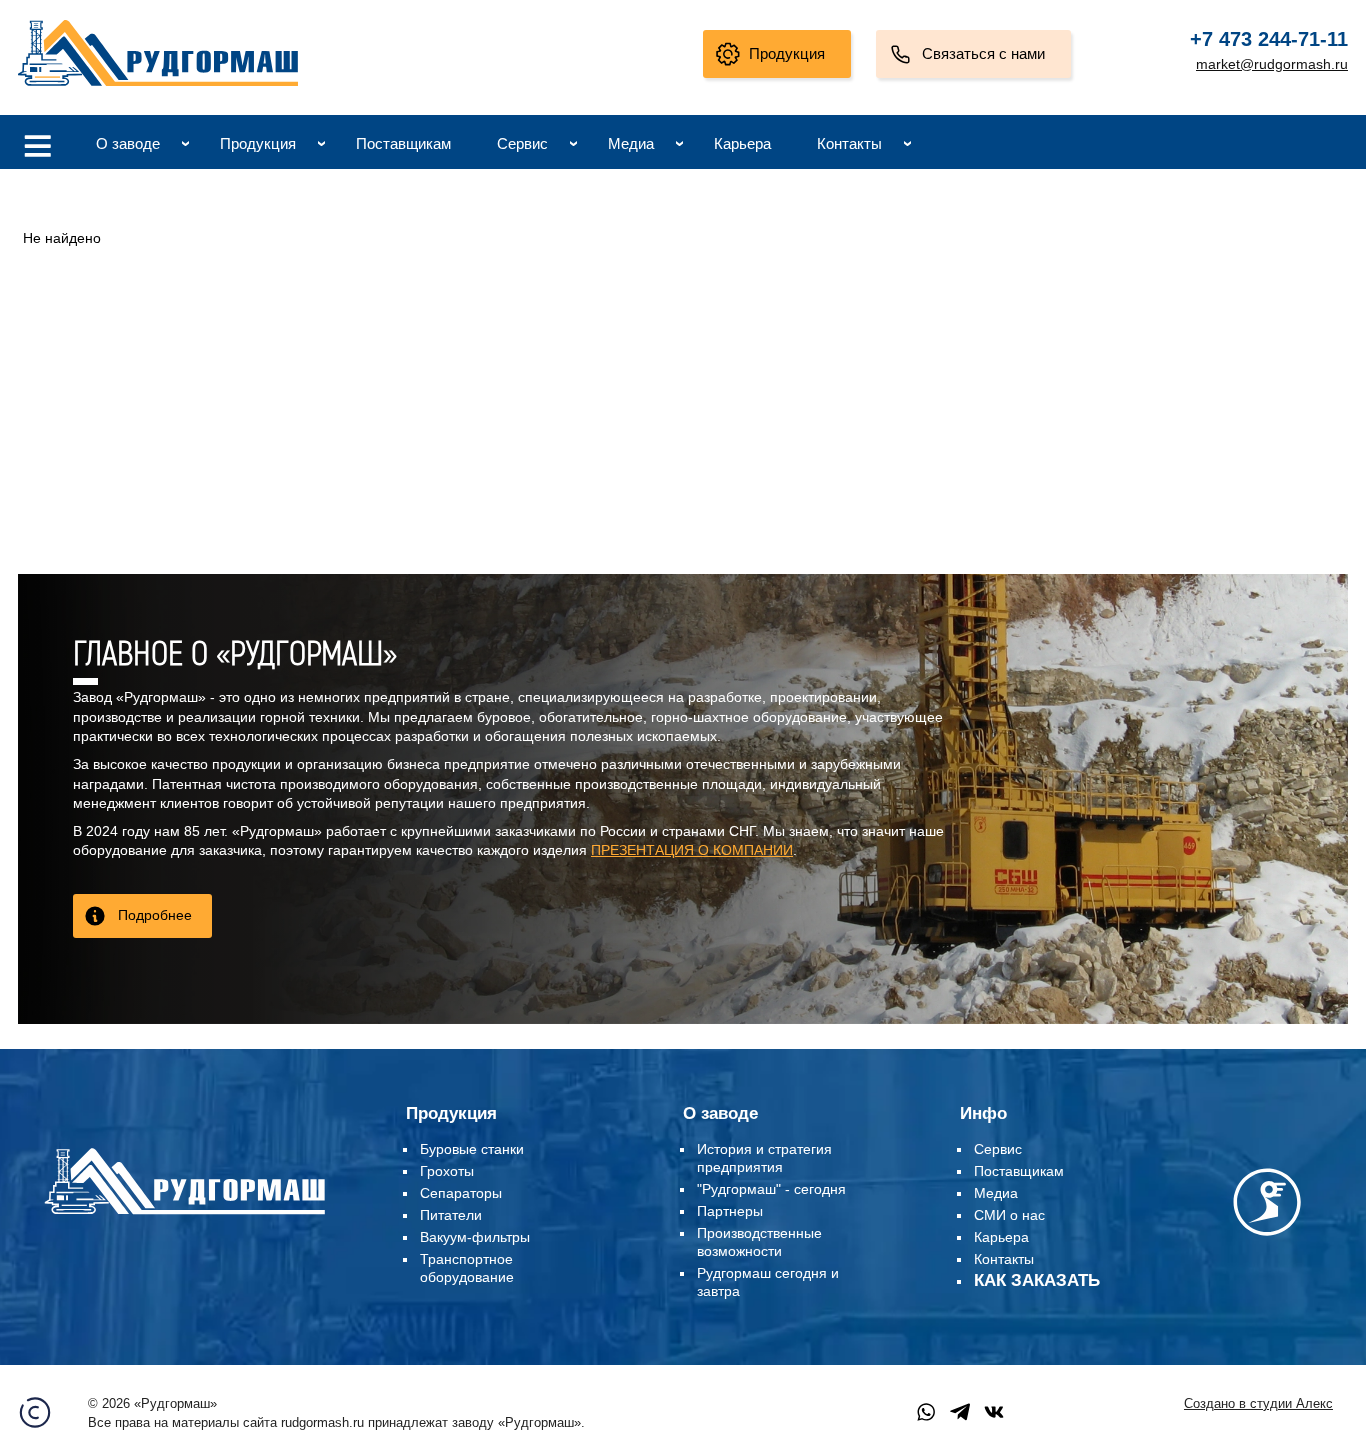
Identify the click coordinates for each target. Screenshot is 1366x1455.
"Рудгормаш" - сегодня (771, 1189)
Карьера (742, 143)
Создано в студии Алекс (1258, 1404)
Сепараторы (461, 1193)
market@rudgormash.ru (1272, 64)
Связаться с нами (983, 53)
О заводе (128, 143)
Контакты (849, 143)
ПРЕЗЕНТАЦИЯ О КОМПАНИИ (692, 850)
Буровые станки (472, 1149)
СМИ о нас (1009, 1215)
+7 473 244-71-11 (1269, 39)
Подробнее (155, 915)
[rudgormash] (184, 1218)
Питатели (451, 1215)
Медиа (631, 143)
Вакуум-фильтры (475, 1237)
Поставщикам (403, 143)
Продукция (787, 53)
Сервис (522, 143)
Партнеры (730, 1211)
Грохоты (447, 1171)
